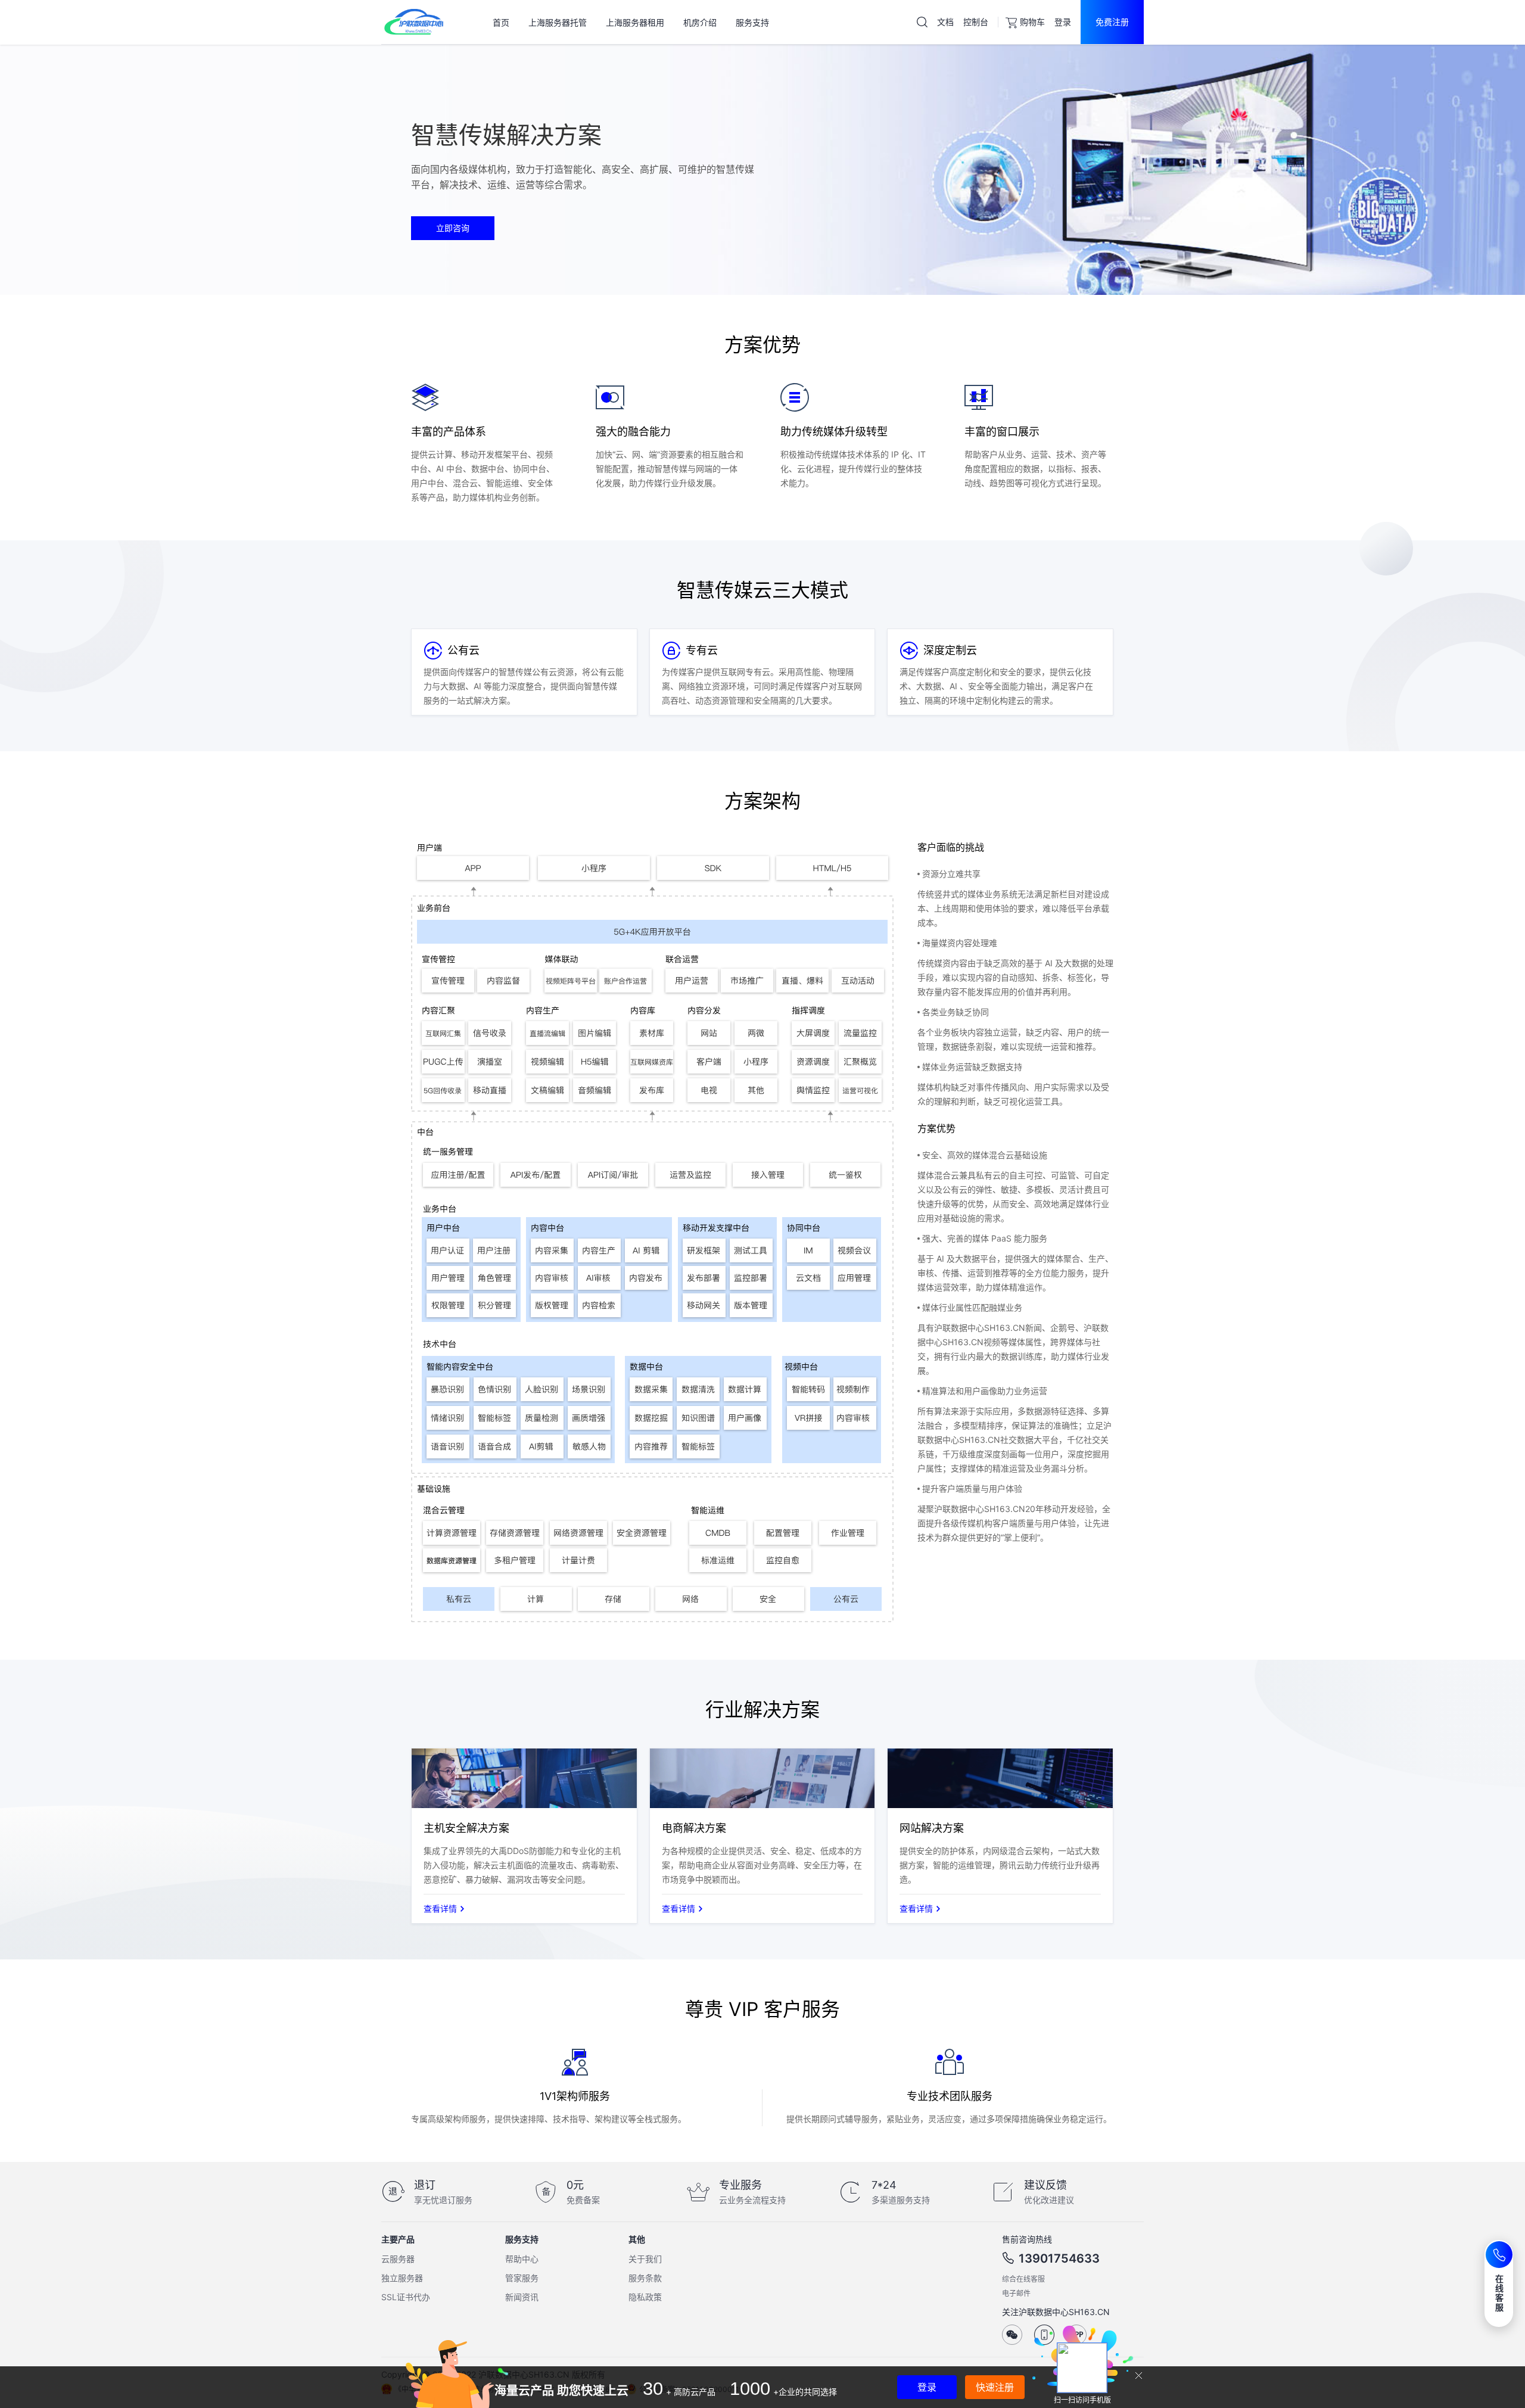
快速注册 (995, 2387)
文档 (945, 22)
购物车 (1032, 22)
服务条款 (645, 2278)
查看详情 (440, 1908)
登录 (1063, 22)
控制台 (976, 22)
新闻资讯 (522, 2297)
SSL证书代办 (406, 2297)
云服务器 (398, 2259)
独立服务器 (402, 2278)
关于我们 (645, 2259)
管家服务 (522, 2278)
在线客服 (1500, 2293)
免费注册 (1112, 22)
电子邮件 (1016, 2293)
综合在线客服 (1023, 2279)
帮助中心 (522, 2259)
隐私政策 (645, 2297)
